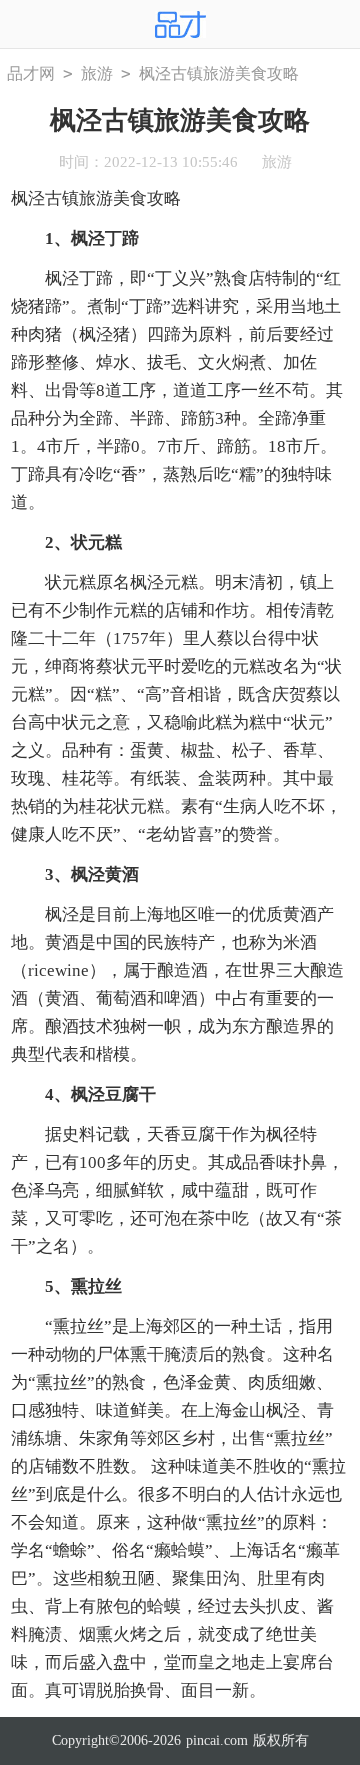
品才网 (31, 73)
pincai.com (217, 1740)
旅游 (97, 73)
